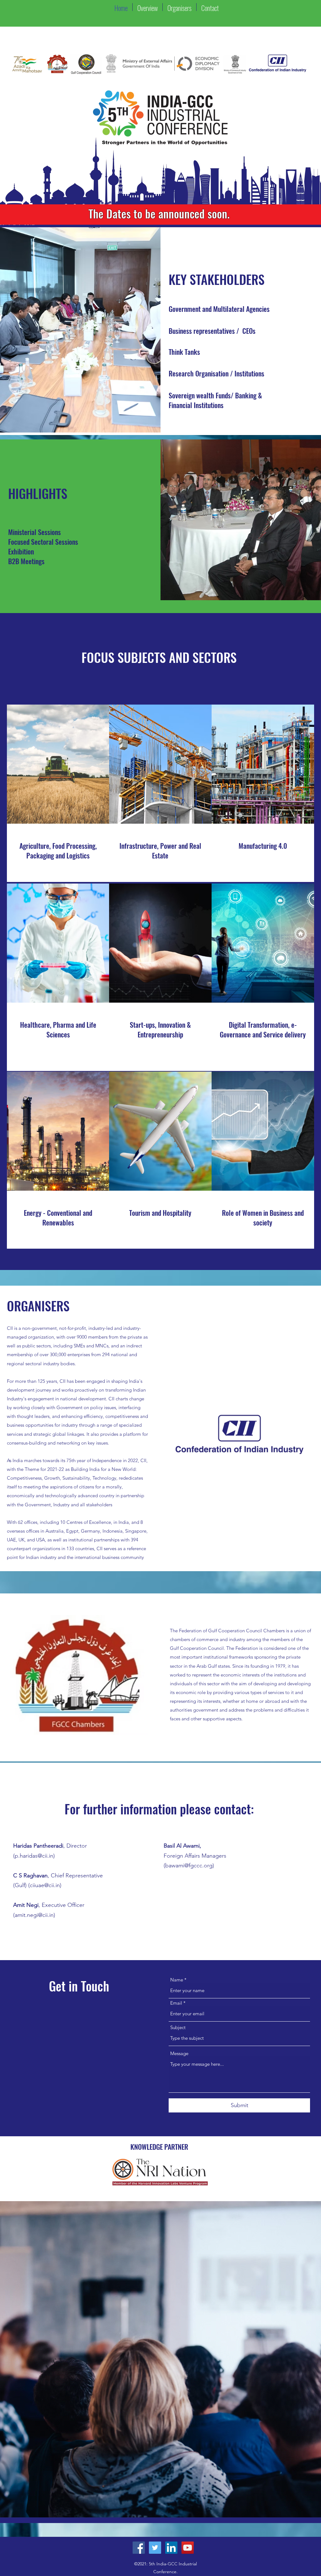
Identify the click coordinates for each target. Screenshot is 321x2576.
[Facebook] (139, 2548)
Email (176, 2003)
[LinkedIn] (171, 2548)
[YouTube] (188, 2548)
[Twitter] (155, 2548)
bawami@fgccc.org (189, 1865)
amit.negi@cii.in (34, 1915)
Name (177, 1980)
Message (179, 2053)
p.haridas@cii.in (34, 1856)
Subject (178, 2027)
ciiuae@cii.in (45, 1885)
